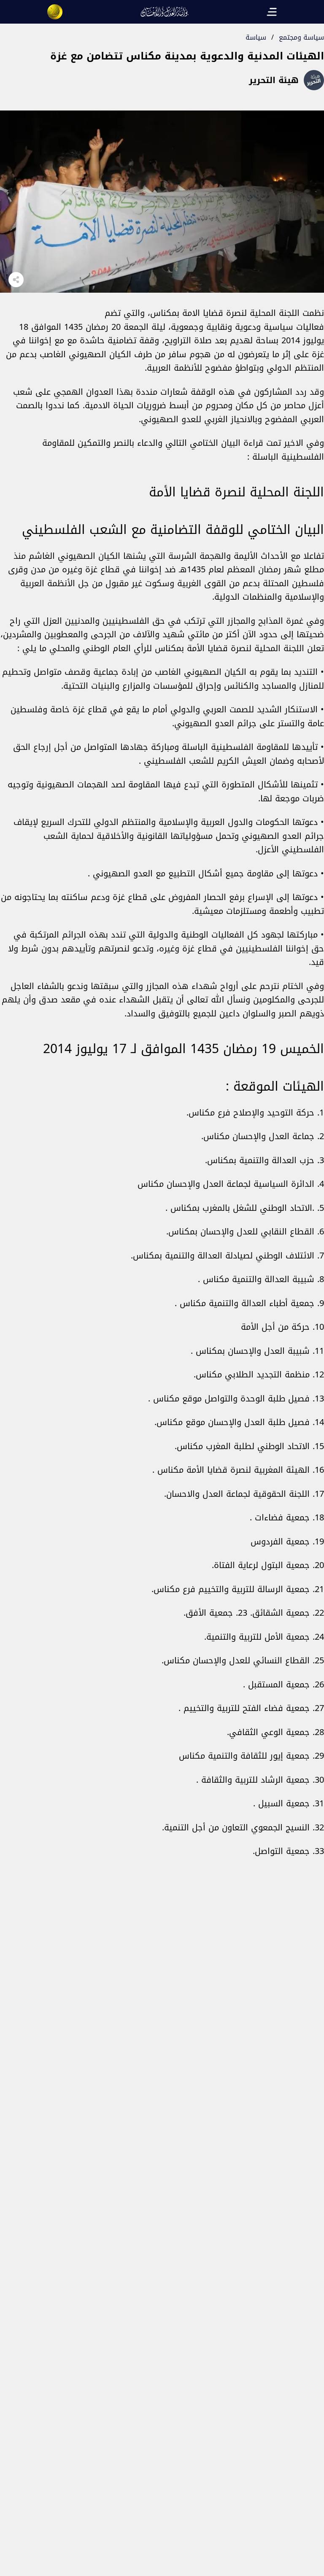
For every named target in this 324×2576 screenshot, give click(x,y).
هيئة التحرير (274, 80)
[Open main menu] (272, 12)
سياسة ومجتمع (301, 37)
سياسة (256, 37)
